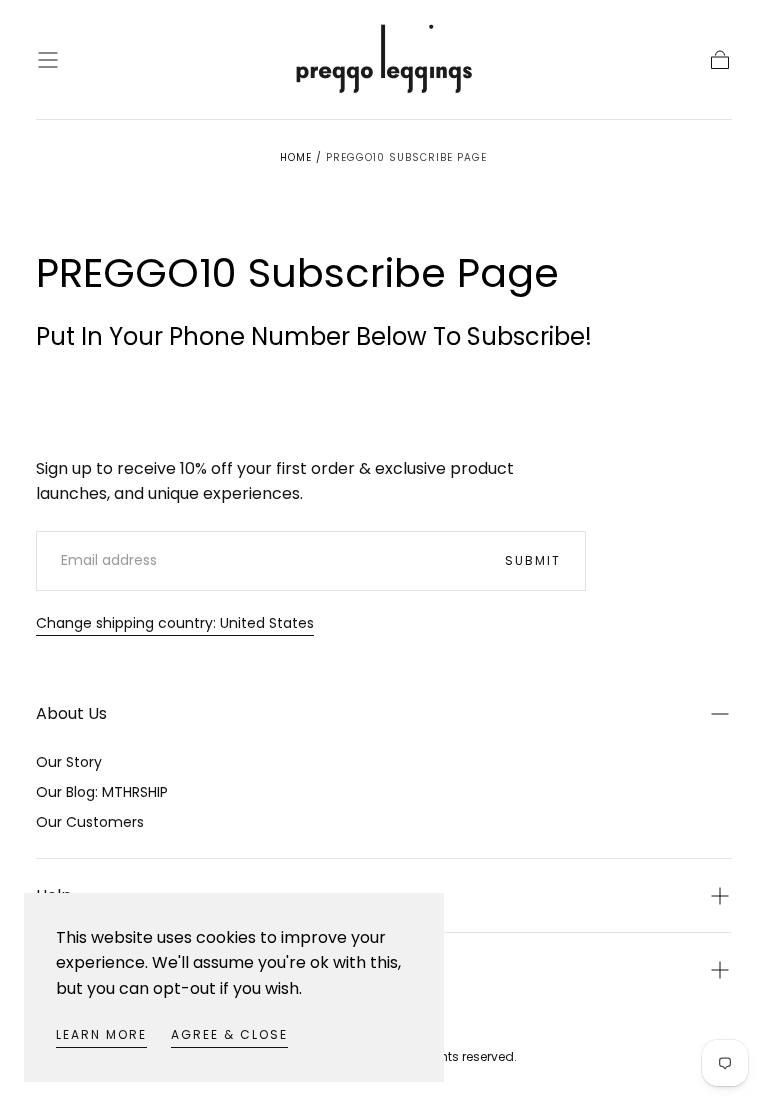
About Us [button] (71, 713)
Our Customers (90, 822)
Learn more (101, 1034)
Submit (533, 560)
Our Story (69, 762)
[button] (48, 60)
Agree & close (229, 1034)
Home (296, 157)
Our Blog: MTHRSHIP (102, 792)
